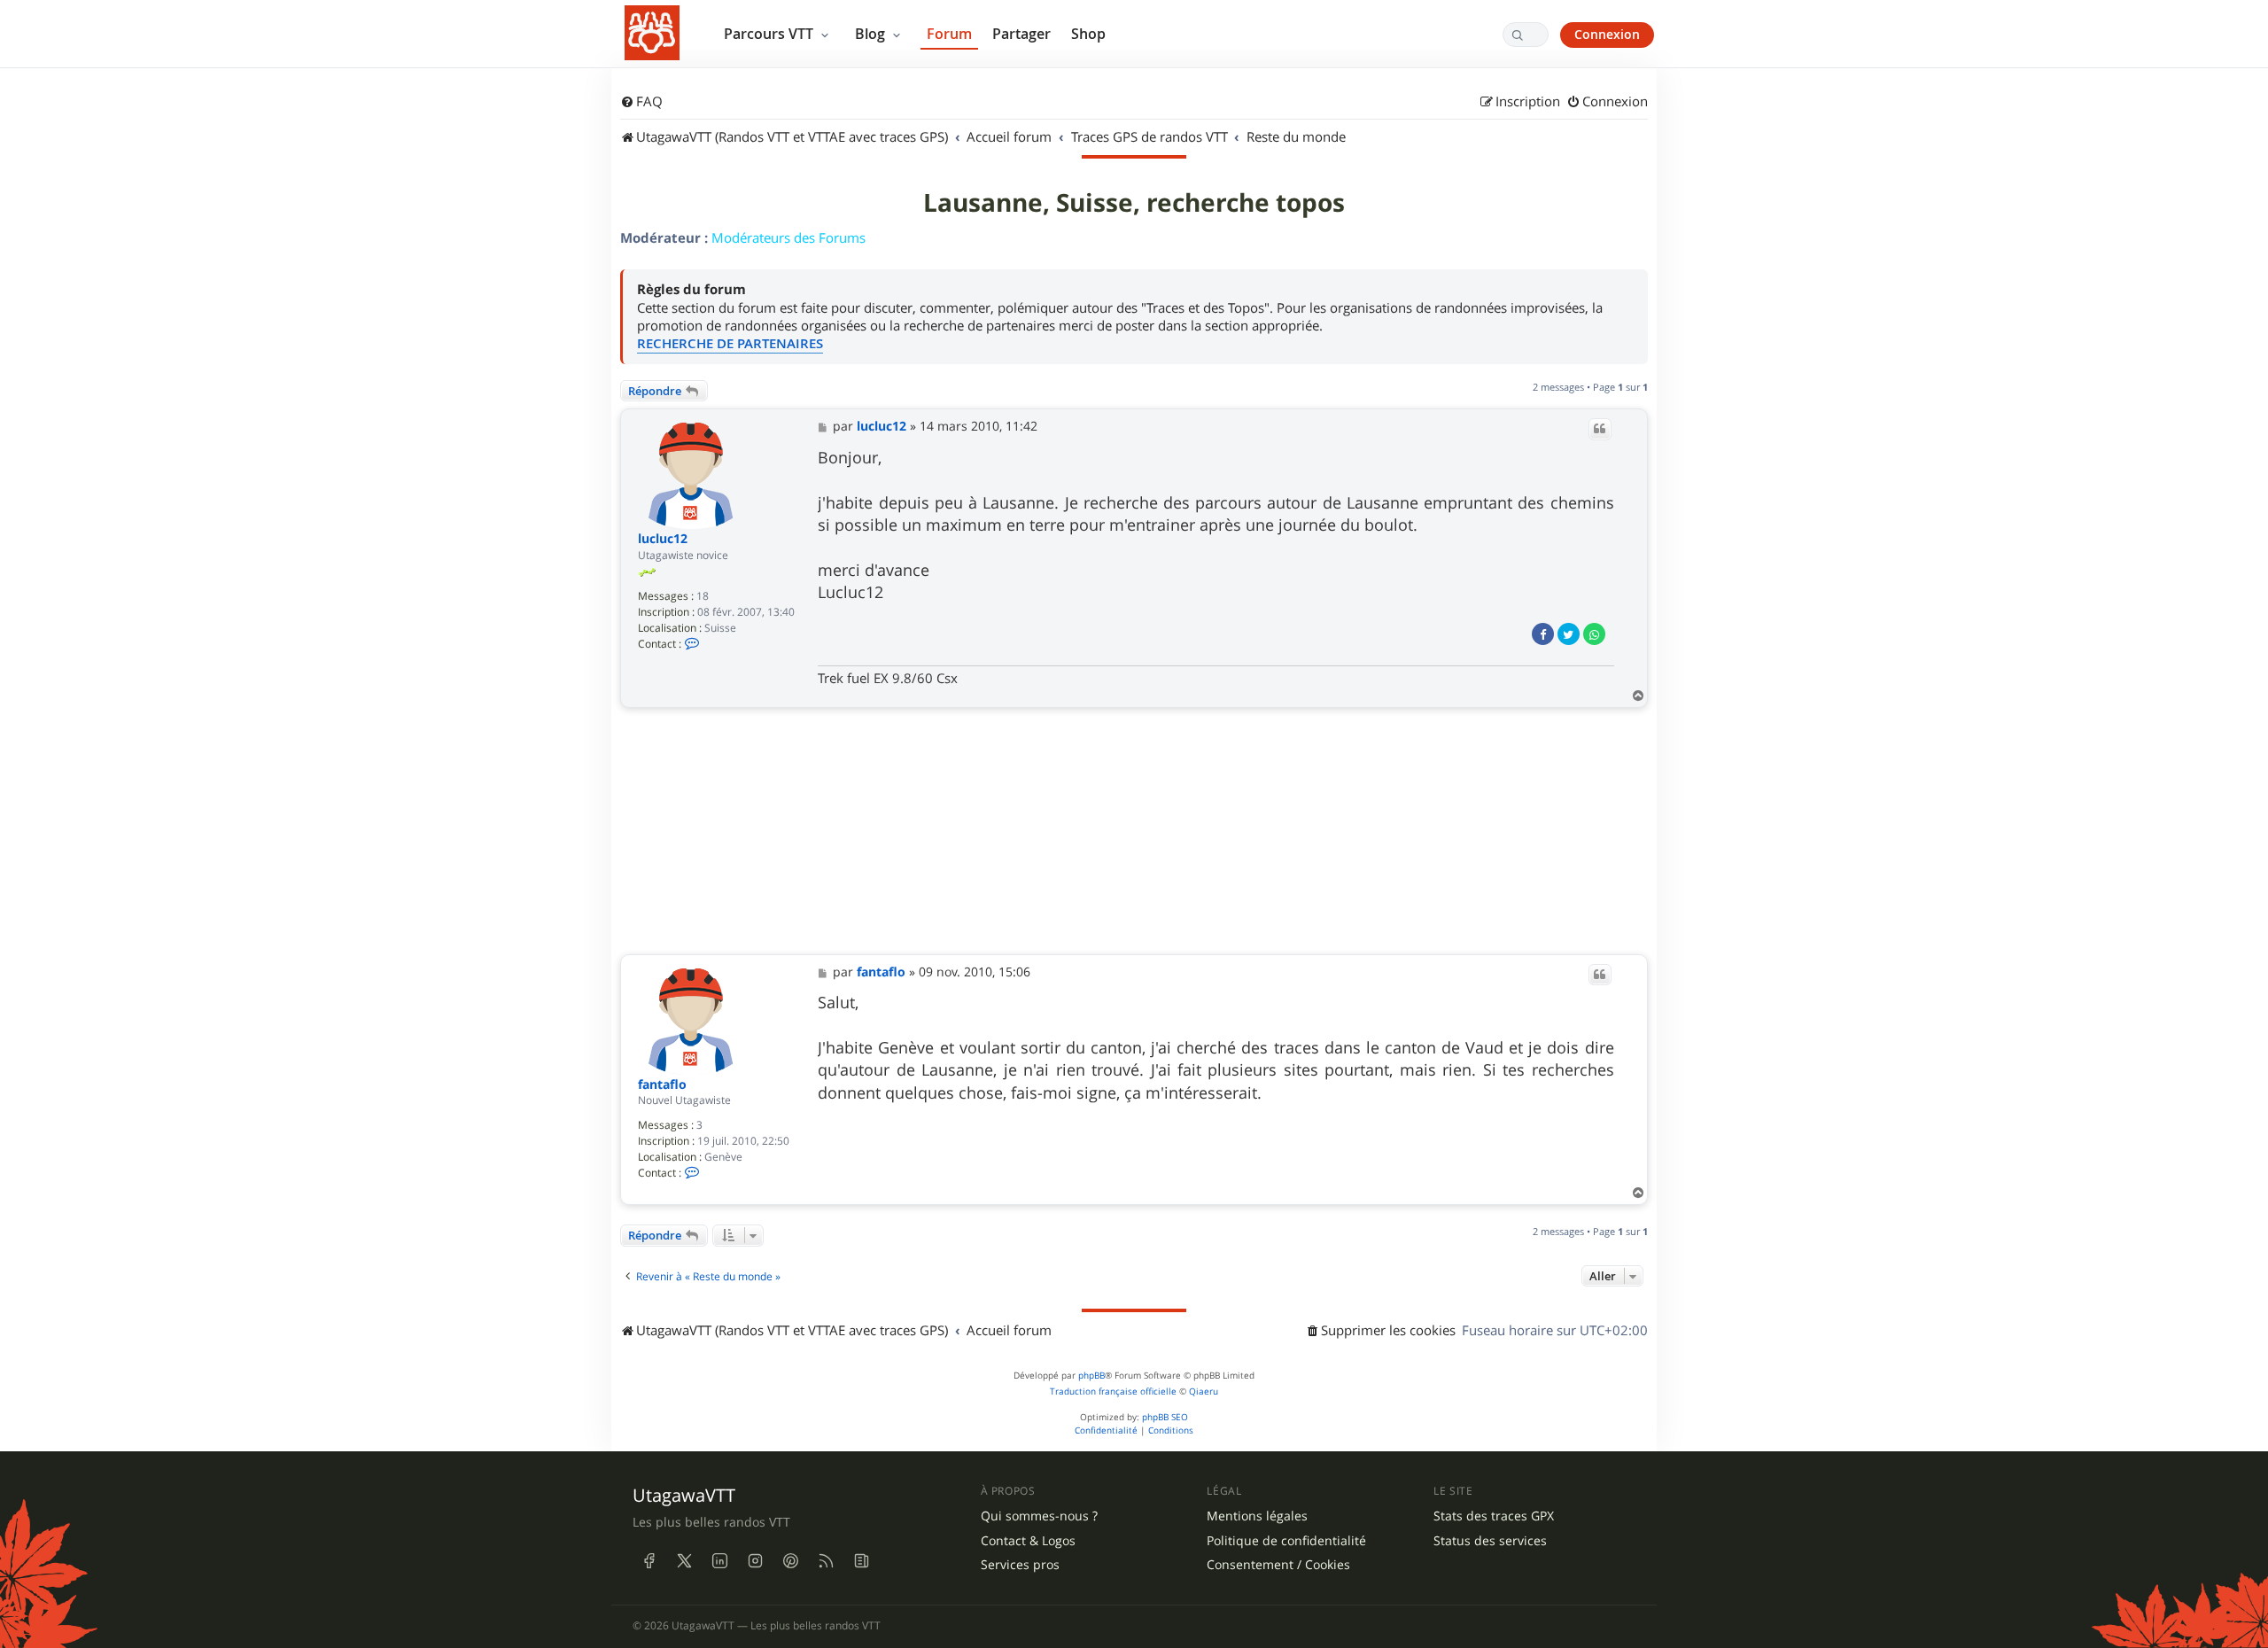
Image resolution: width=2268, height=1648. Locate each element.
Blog (872, 34)
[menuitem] (641, 102)
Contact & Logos (1028, 1541)
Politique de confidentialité (1286, 1541)
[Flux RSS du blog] (861, 1561)
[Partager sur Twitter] (1569, 634)
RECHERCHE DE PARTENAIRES (730, 343)
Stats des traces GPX (1494, 1516)
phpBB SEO (1165, 1417)
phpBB (1091, 1376)
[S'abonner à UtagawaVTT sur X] (684, 1561)
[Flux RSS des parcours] (826, 1561)
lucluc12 (663, 539)
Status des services (1490, 1541)
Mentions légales (1257, 1516)
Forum (949, 34)
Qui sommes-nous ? (1039, 1516)
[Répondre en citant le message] (1600, 429)
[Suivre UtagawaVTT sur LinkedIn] (719, 1561)
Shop (1088, 34)
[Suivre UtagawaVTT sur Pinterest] (790, 1561)
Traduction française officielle (1113, 1391)
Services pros (1020, 1565)
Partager (1021, 34)
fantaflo (662, 1085)
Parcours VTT (770, 34)
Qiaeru (1204, 1391)
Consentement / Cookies (1278, 1565)
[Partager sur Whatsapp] (1594, 634)
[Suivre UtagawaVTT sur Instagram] (755, 1561)
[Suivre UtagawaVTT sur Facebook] (649, 1561)
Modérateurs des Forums (788, 237)
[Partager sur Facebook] (1543, 634)
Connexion (1607, 34)
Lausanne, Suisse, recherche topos (1134, 203)
